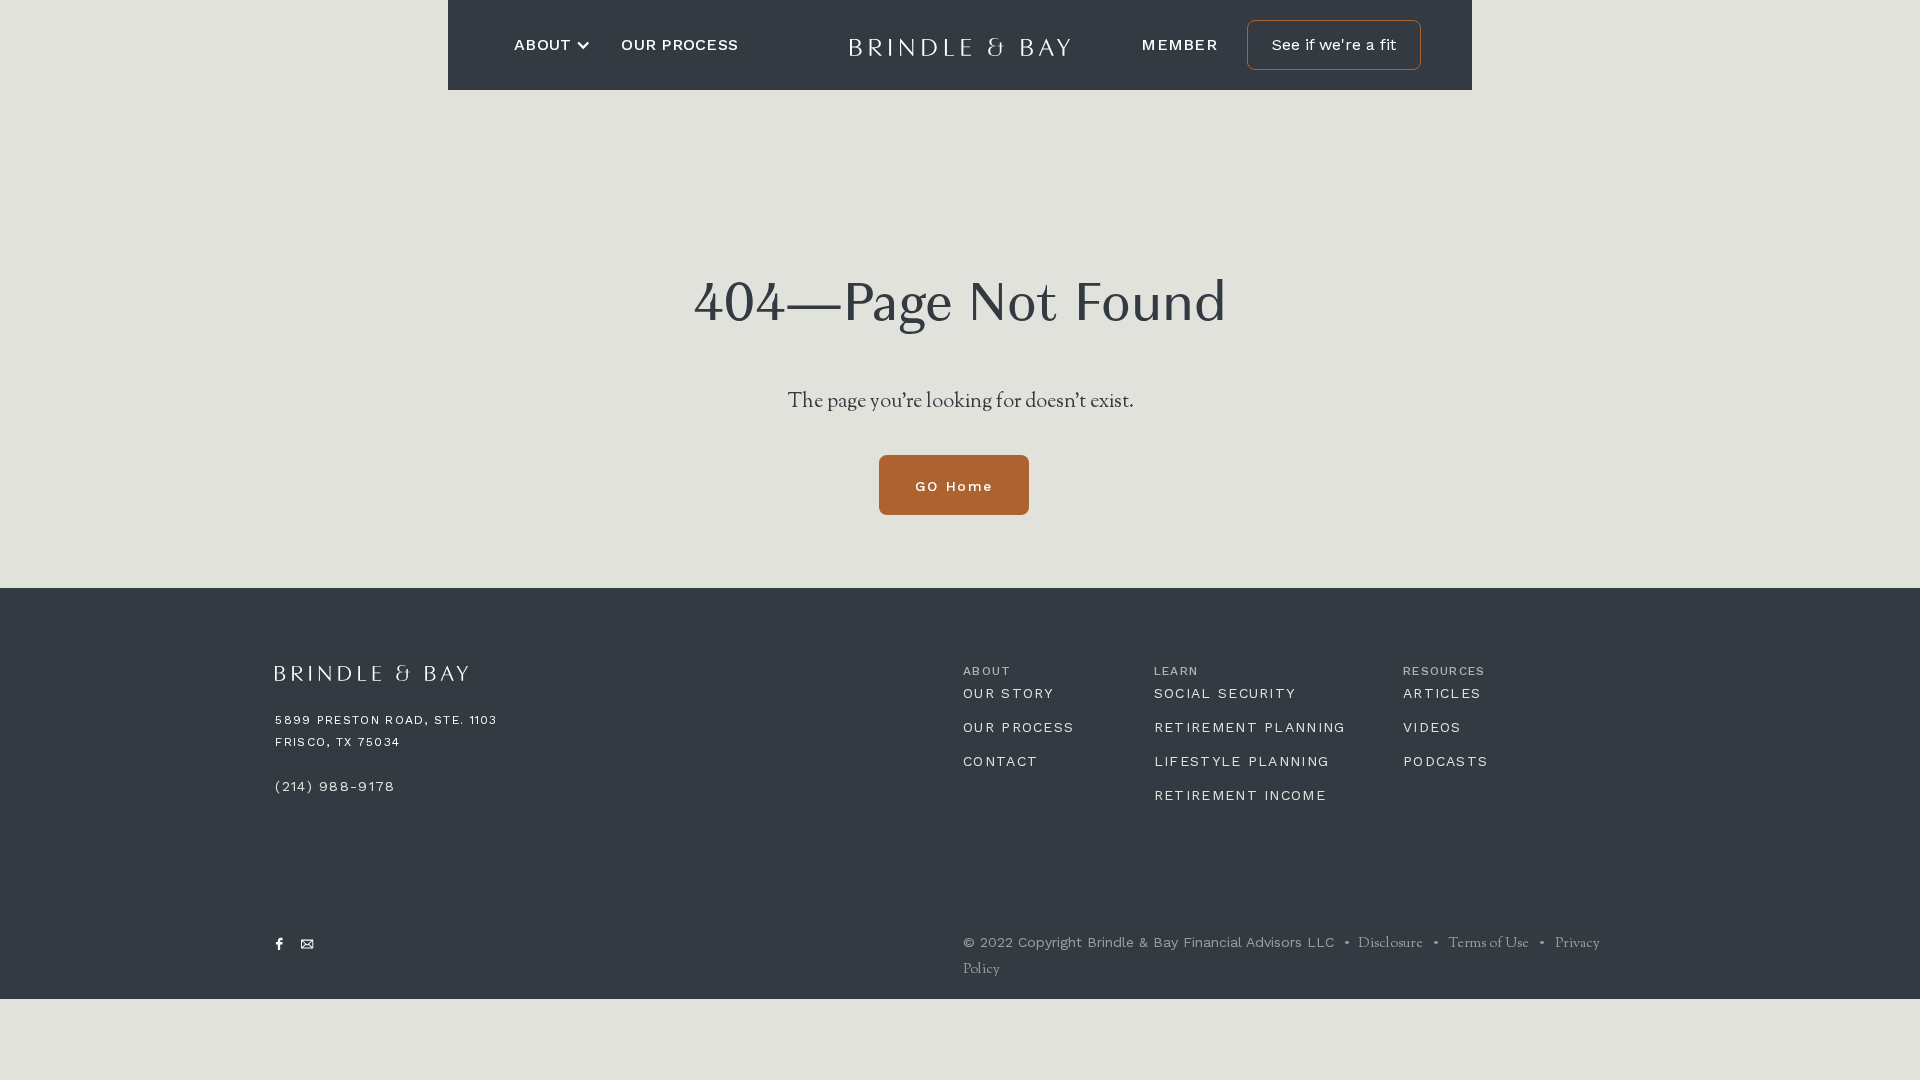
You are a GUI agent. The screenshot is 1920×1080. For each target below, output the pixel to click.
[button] (552, 45)
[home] (960, 45)
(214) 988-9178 (335, 786)
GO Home (954, 486)
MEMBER (1179, 44)
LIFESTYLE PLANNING (1241, 761)
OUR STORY (1008, 693)
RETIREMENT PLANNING (1250, 727)
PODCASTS (1445, 761)
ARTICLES (1442, 693)
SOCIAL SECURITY (1225, 693)
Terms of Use (1489, 944)
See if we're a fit (1334, 44)
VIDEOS (1432, 727)
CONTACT (1000, 761)
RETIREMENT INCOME (1240, 795)
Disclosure (1389, 944)
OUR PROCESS (679, 44)
